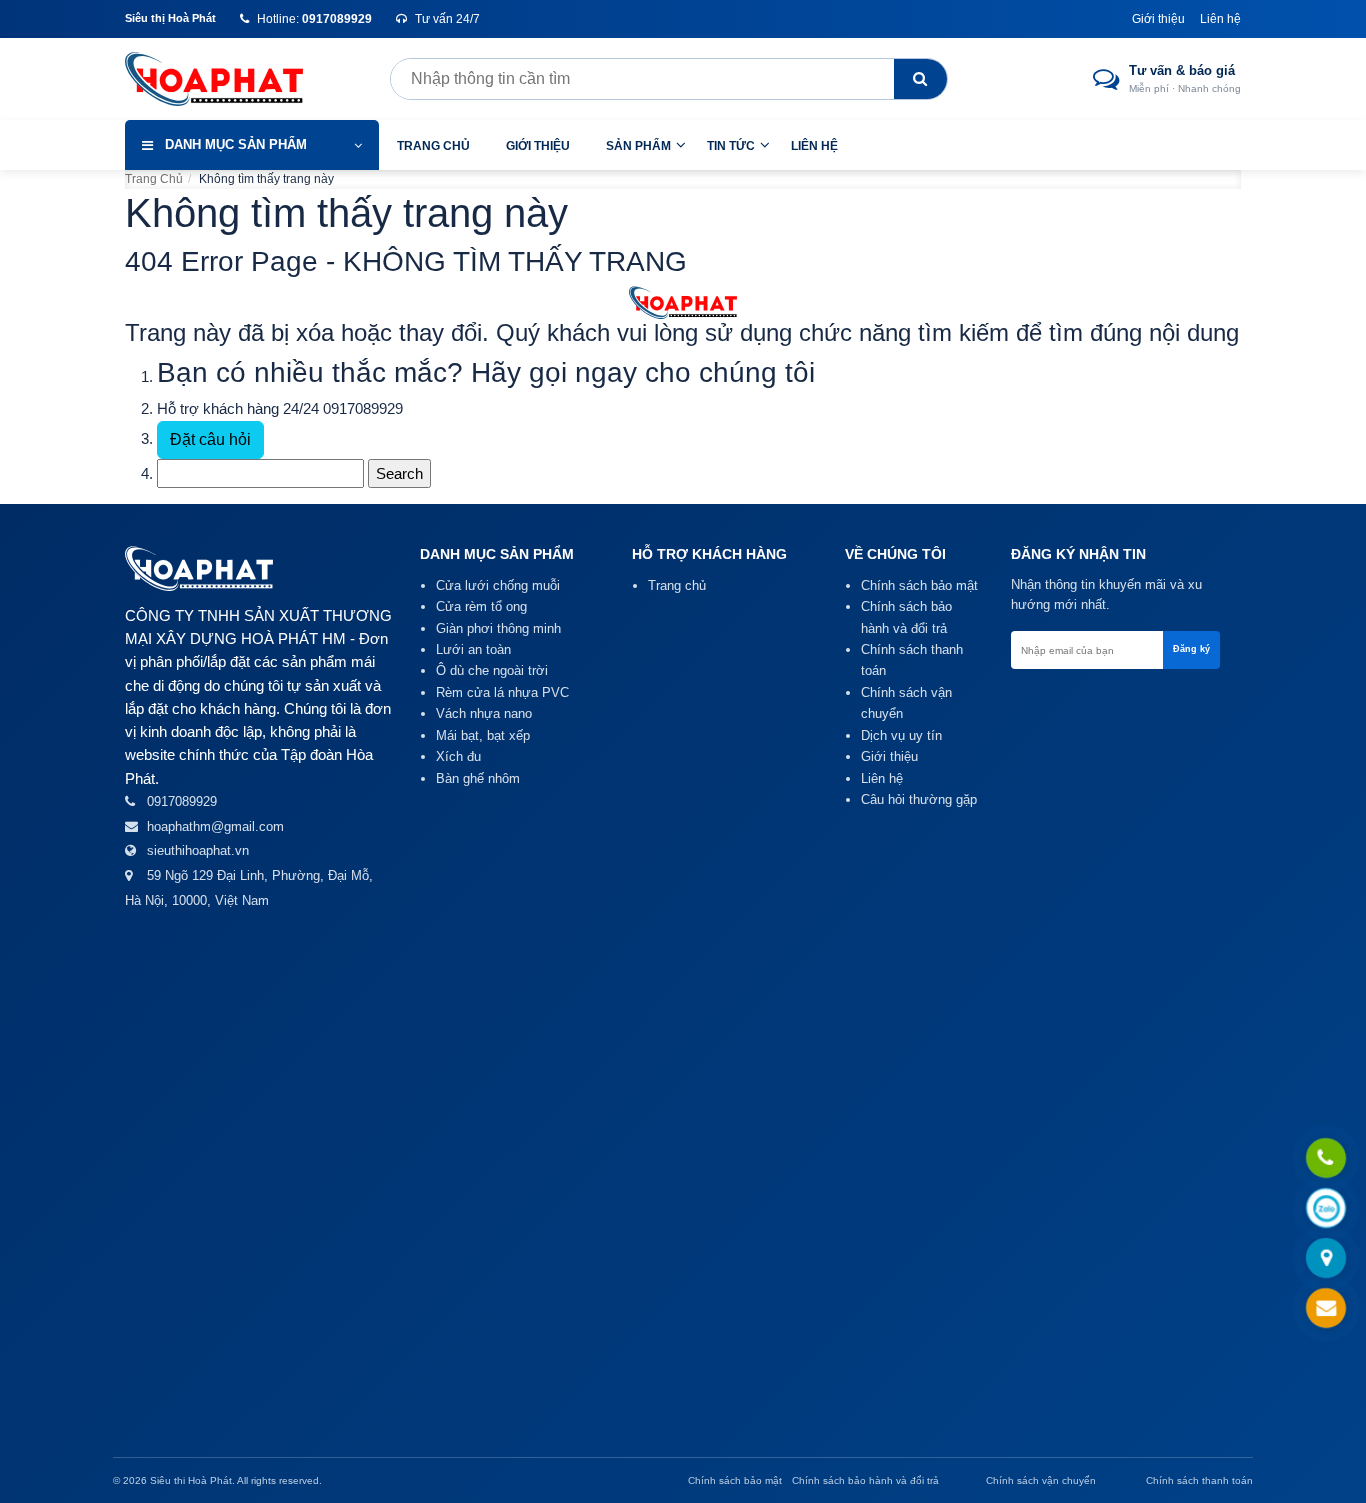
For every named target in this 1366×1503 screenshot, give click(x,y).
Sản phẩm (638, 146)
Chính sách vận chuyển (1041, 1480)
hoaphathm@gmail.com (215, 826)
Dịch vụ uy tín (901, 735)
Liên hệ (1220, 19)
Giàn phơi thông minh (498, 628)
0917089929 (363, 408)
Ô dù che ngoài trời (492, 670)
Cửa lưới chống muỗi (498, 585)
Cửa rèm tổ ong (481, 606)
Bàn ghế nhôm (478, 778)
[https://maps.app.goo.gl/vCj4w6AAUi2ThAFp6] (1326, 1259)
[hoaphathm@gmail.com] (1326, 1309)
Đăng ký (1191, 649)
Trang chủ (433, 146)
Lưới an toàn (473, 649)
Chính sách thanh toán (1199, 1480)
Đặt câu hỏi (210, 439)
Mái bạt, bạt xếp (483, 735)
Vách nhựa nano (484, 713)
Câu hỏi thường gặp (919, 799)
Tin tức (731, 146)
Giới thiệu (1158, 19)
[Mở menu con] (681, 144)
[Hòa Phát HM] (230, 79)
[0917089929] (1326, 1159)
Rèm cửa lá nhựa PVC (502, 692)
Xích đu (458, 756)
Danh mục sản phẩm (236, 144)
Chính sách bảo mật (919, 585)
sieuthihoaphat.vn (198, 850)
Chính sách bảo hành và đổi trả (865, 1480)
